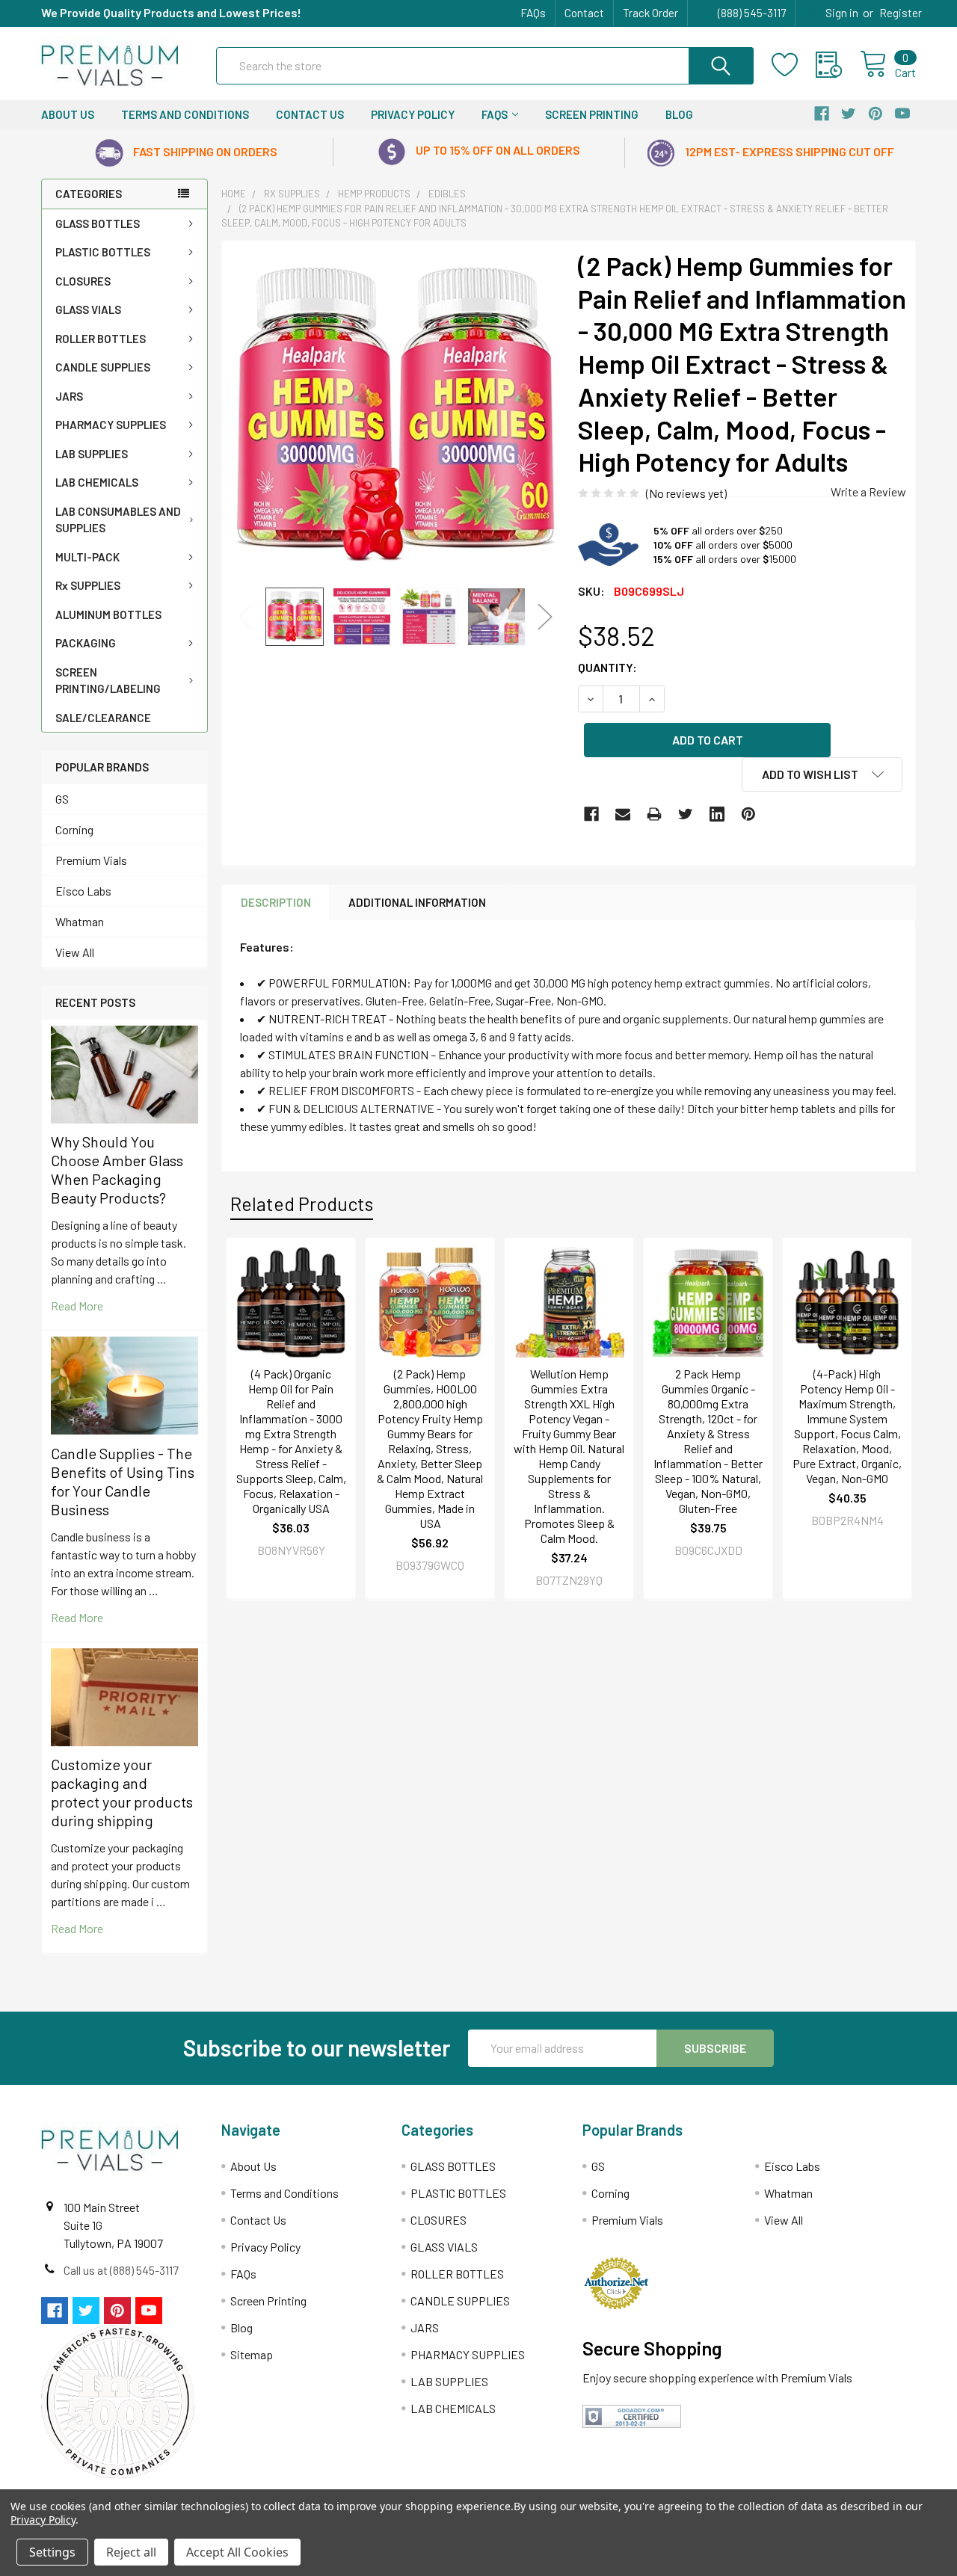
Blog (679, 114)
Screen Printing (592, 114)
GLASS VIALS (88, 309)
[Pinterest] (748, 814)
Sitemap (252, 2354)
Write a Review (868, 492)
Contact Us (310, 114)
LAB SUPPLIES (92, 454)
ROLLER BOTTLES (101, 339)
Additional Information (417, 902)
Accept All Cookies (237, 2552)
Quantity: (607, 667)
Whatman (80, 921)
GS (62, 799)
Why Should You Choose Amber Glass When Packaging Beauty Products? (117, 1170)
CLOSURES (83, 281)
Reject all (131, 2552)
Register (901, 13)
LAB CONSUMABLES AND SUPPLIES (118, 520)
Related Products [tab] (302, 1204)
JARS (69, 396)
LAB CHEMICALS (97, 482)
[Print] (654, 814)
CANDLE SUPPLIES (103, 367)
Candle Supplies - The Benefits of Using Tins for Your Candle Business (123, 1481)
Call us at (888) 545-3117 (121, 2270)
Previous (246, 616)
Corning (74, 829)
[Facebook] (591, 814)
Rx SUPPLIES (88, 585)
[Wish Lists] (794, 65)
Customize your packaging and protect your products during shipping (122, 1792)
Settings (52, 2552)
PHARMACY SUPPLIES (111, 425)
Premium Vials (91, 860)
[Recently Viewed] (838, 65)
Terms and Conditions (185, 114)
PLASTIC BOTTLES (103, 252)
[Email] (623, 814)
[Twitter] (686, 814)
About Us (68, 114)
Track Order (650, 13)
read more (77, 1306)
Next (545, 616)
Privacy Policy (413, 114)
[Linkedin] (717, 814)
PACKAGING (86, 643)
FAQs (533, 13)
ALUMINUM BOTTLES (108, 614)
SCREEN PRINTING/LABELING (108, 681)
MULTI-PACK (87, 557)
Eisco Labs (83, 891)
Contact (584, 13)
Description (276, 902)
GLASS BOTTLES (98, 224)
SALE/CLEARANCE (103, 718)
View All (75, 952)
